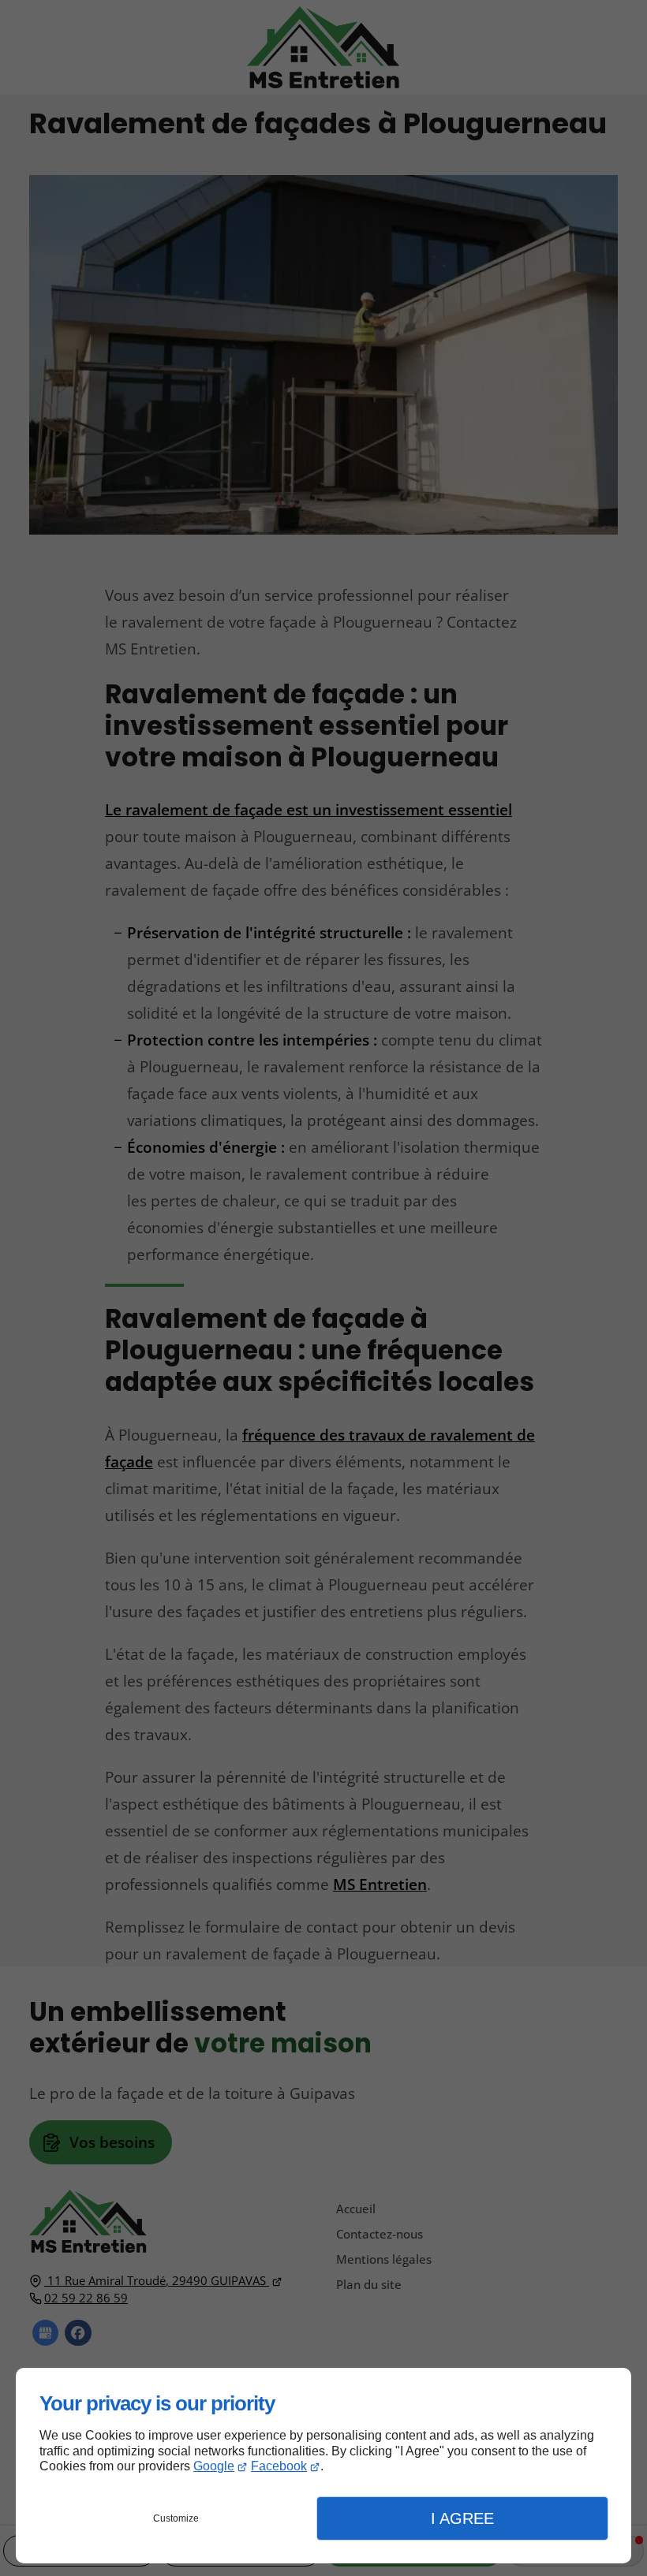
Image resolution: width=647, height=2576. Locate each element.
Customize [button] (176, 2518)
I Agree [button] (462, 2518)
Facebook (279, 2466)
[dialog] (323, 2466)
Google (214, 2466)
